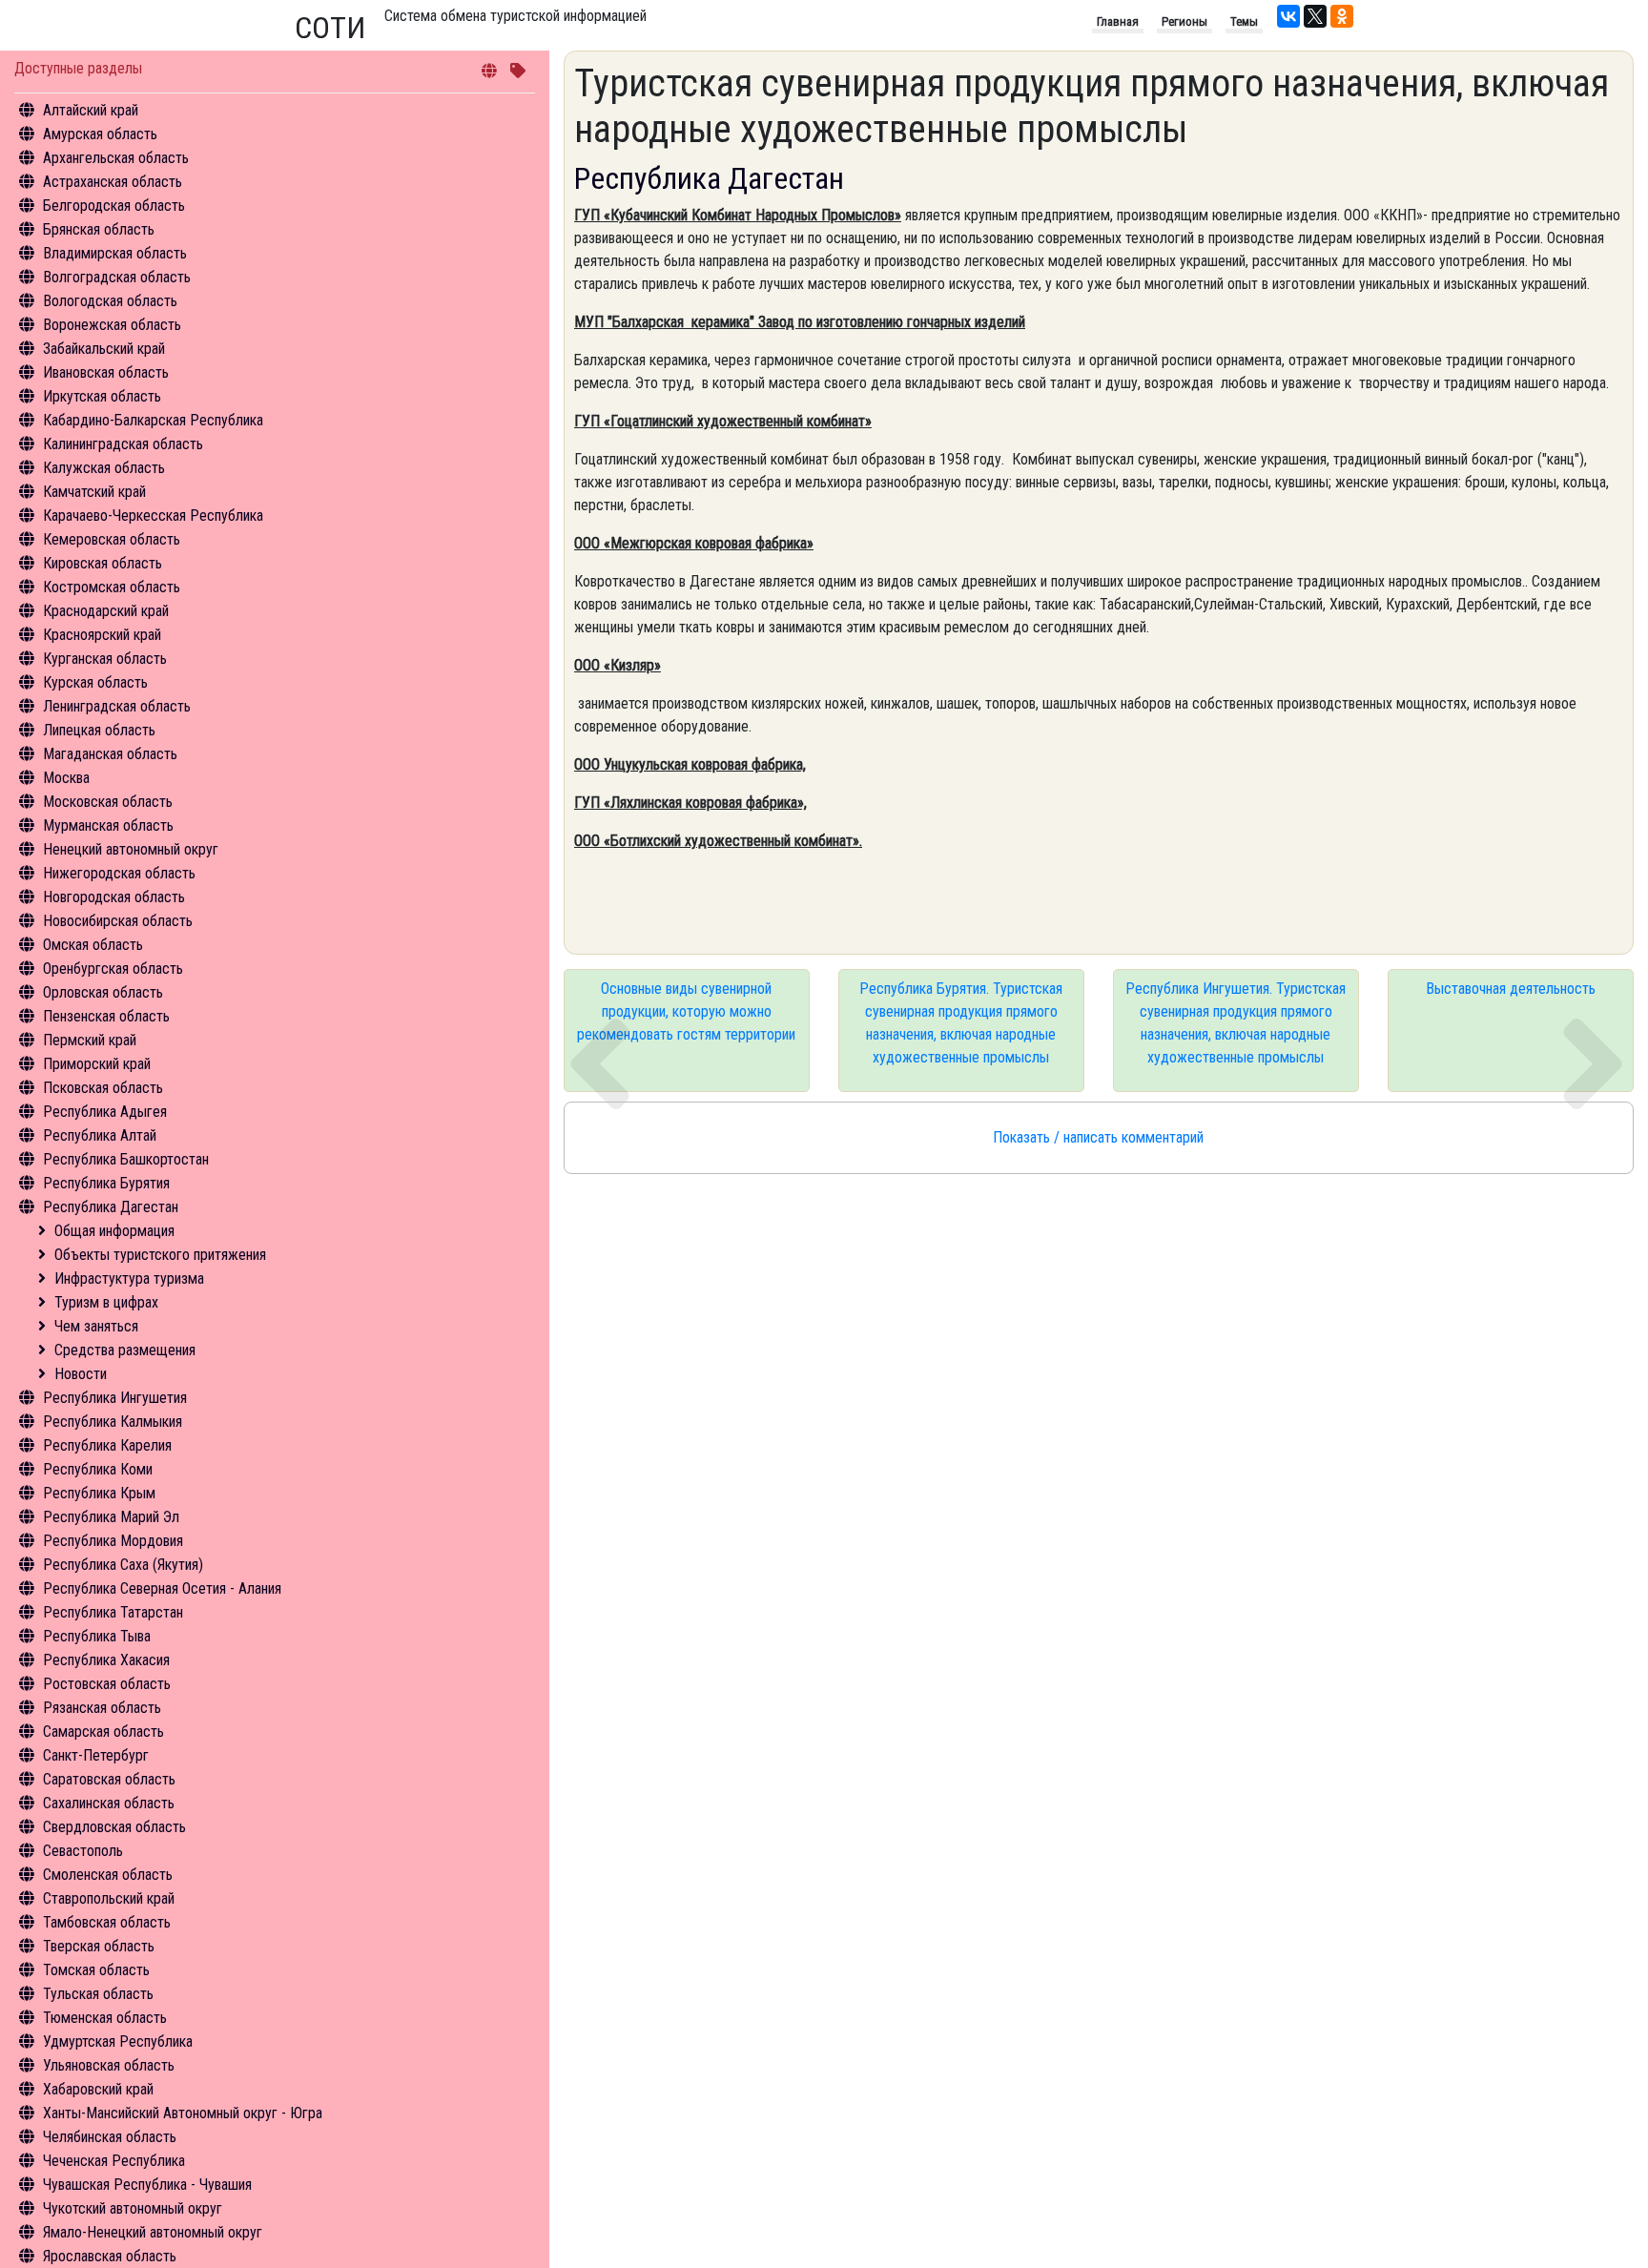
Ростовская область (107, 1684)
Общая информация (114, 1231)
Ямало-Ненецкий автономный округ (153, 2232)
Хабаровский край (98, 2089)
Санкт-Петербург (96, 1755)
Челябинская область (110, 2137)
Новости (81, 1374)
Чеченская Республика (114, 2161)
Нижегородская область (119, 873)
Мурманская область (108, 825)
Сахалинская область (109, 1803)
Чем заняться (96, 1326)
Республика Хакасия (106, 1660)
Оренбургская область (113, 969)
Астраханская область (113, 182)
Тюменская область (105, 2018)
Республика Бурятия (106, 1183)
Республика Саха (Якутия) (123, 1565)
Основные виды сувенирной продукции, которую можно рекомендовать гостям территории (686, 1011)
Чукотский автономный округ (133, 2208)
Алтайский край (91, 110)
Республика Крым (99, 1493)
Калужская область (104, 468)
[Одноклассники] (1342, 16)
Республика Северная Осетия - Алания (162, 1588)
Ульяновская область (109, 2065)
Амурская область (100, 134)
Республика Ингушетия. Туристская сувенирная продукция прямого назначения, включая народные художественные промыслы (1236, 1023)
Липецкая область (99, 730)
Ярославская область (110, 2256)
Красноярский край (102, 635)
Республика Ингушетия (115, 1398)
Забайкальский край (104, 349)
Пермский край (90, 1040)
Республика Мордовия (113, 1541)
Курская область (95, 682)
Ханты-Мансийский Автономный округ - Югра (183, 2113)
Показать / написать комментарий (1098, 1137)
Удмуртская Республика (118, 2041)
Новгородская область (114, 897)
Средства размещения (125, 1350)
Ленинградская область (117, 706)
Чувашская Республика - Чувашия (147, 2185)
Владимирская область (115, 253)
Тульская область (98, 1994)
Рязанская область (102, 1708)
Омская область (93, 945)
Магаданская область (110, 754)
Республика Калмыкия (113, 1422)
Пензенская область (106, 1016)
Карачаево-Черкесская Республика (153, 515)
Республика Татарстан (113, 1612)
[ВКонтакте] (1288, 16)
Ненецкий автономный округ (131, 849)
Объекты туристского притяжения (160, 1255)
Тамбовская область (107, 1922)
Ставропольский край (109, 1898)
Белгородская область (114, 206)
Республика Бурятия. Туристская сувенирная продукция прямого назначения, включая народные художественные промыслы (961, 1023)
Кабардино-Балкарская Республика (153, 420)
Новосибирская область (118, 921)
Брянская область (99, 229)
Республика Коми (98, 1469)
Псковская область (103, 1088)
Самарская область (103, 1732)
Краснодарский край (106, 611)
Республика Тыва (97, 1636)
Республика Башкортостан (126, 1159)
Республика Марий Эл (111, 1517)
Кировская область (103, 563)
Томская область (96, 1970)
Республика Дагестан (111, 1207)
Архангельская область (116, 158)
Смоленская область (108, 1875)
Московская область (108, 802)
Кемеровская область (112, 539)
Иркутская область (102, 396)
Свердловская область (114, 1827)
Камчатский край (94, 492)
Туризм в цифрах (106, 1302)
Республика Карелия (107, 1445)
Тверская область (99, 1946)
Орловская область (103, 992)
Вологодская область (110, 301)
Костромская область (112, 587)
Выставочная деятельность (1511, 989)
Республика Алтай (100, 1135)
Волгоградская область (117, 277)
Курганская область (105, 659)
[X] (1315, 16)
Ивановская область (106, 372)
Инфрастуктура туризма (129, 1278)
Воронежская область (112, 325)
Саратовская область (109, 1779)
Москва (66, 778)
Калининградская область (123, 444)
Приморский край (97, 1064)
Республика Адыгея (105, 1112)
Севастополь (83, 1851)
